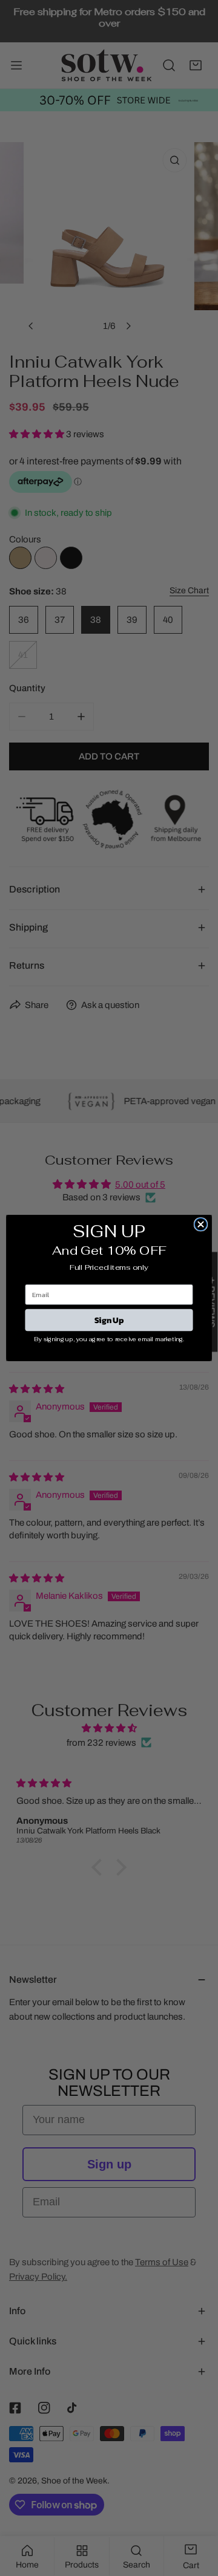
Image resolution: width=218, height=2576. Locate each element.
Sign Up (109, 1320)
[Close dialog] (200, 1225)
